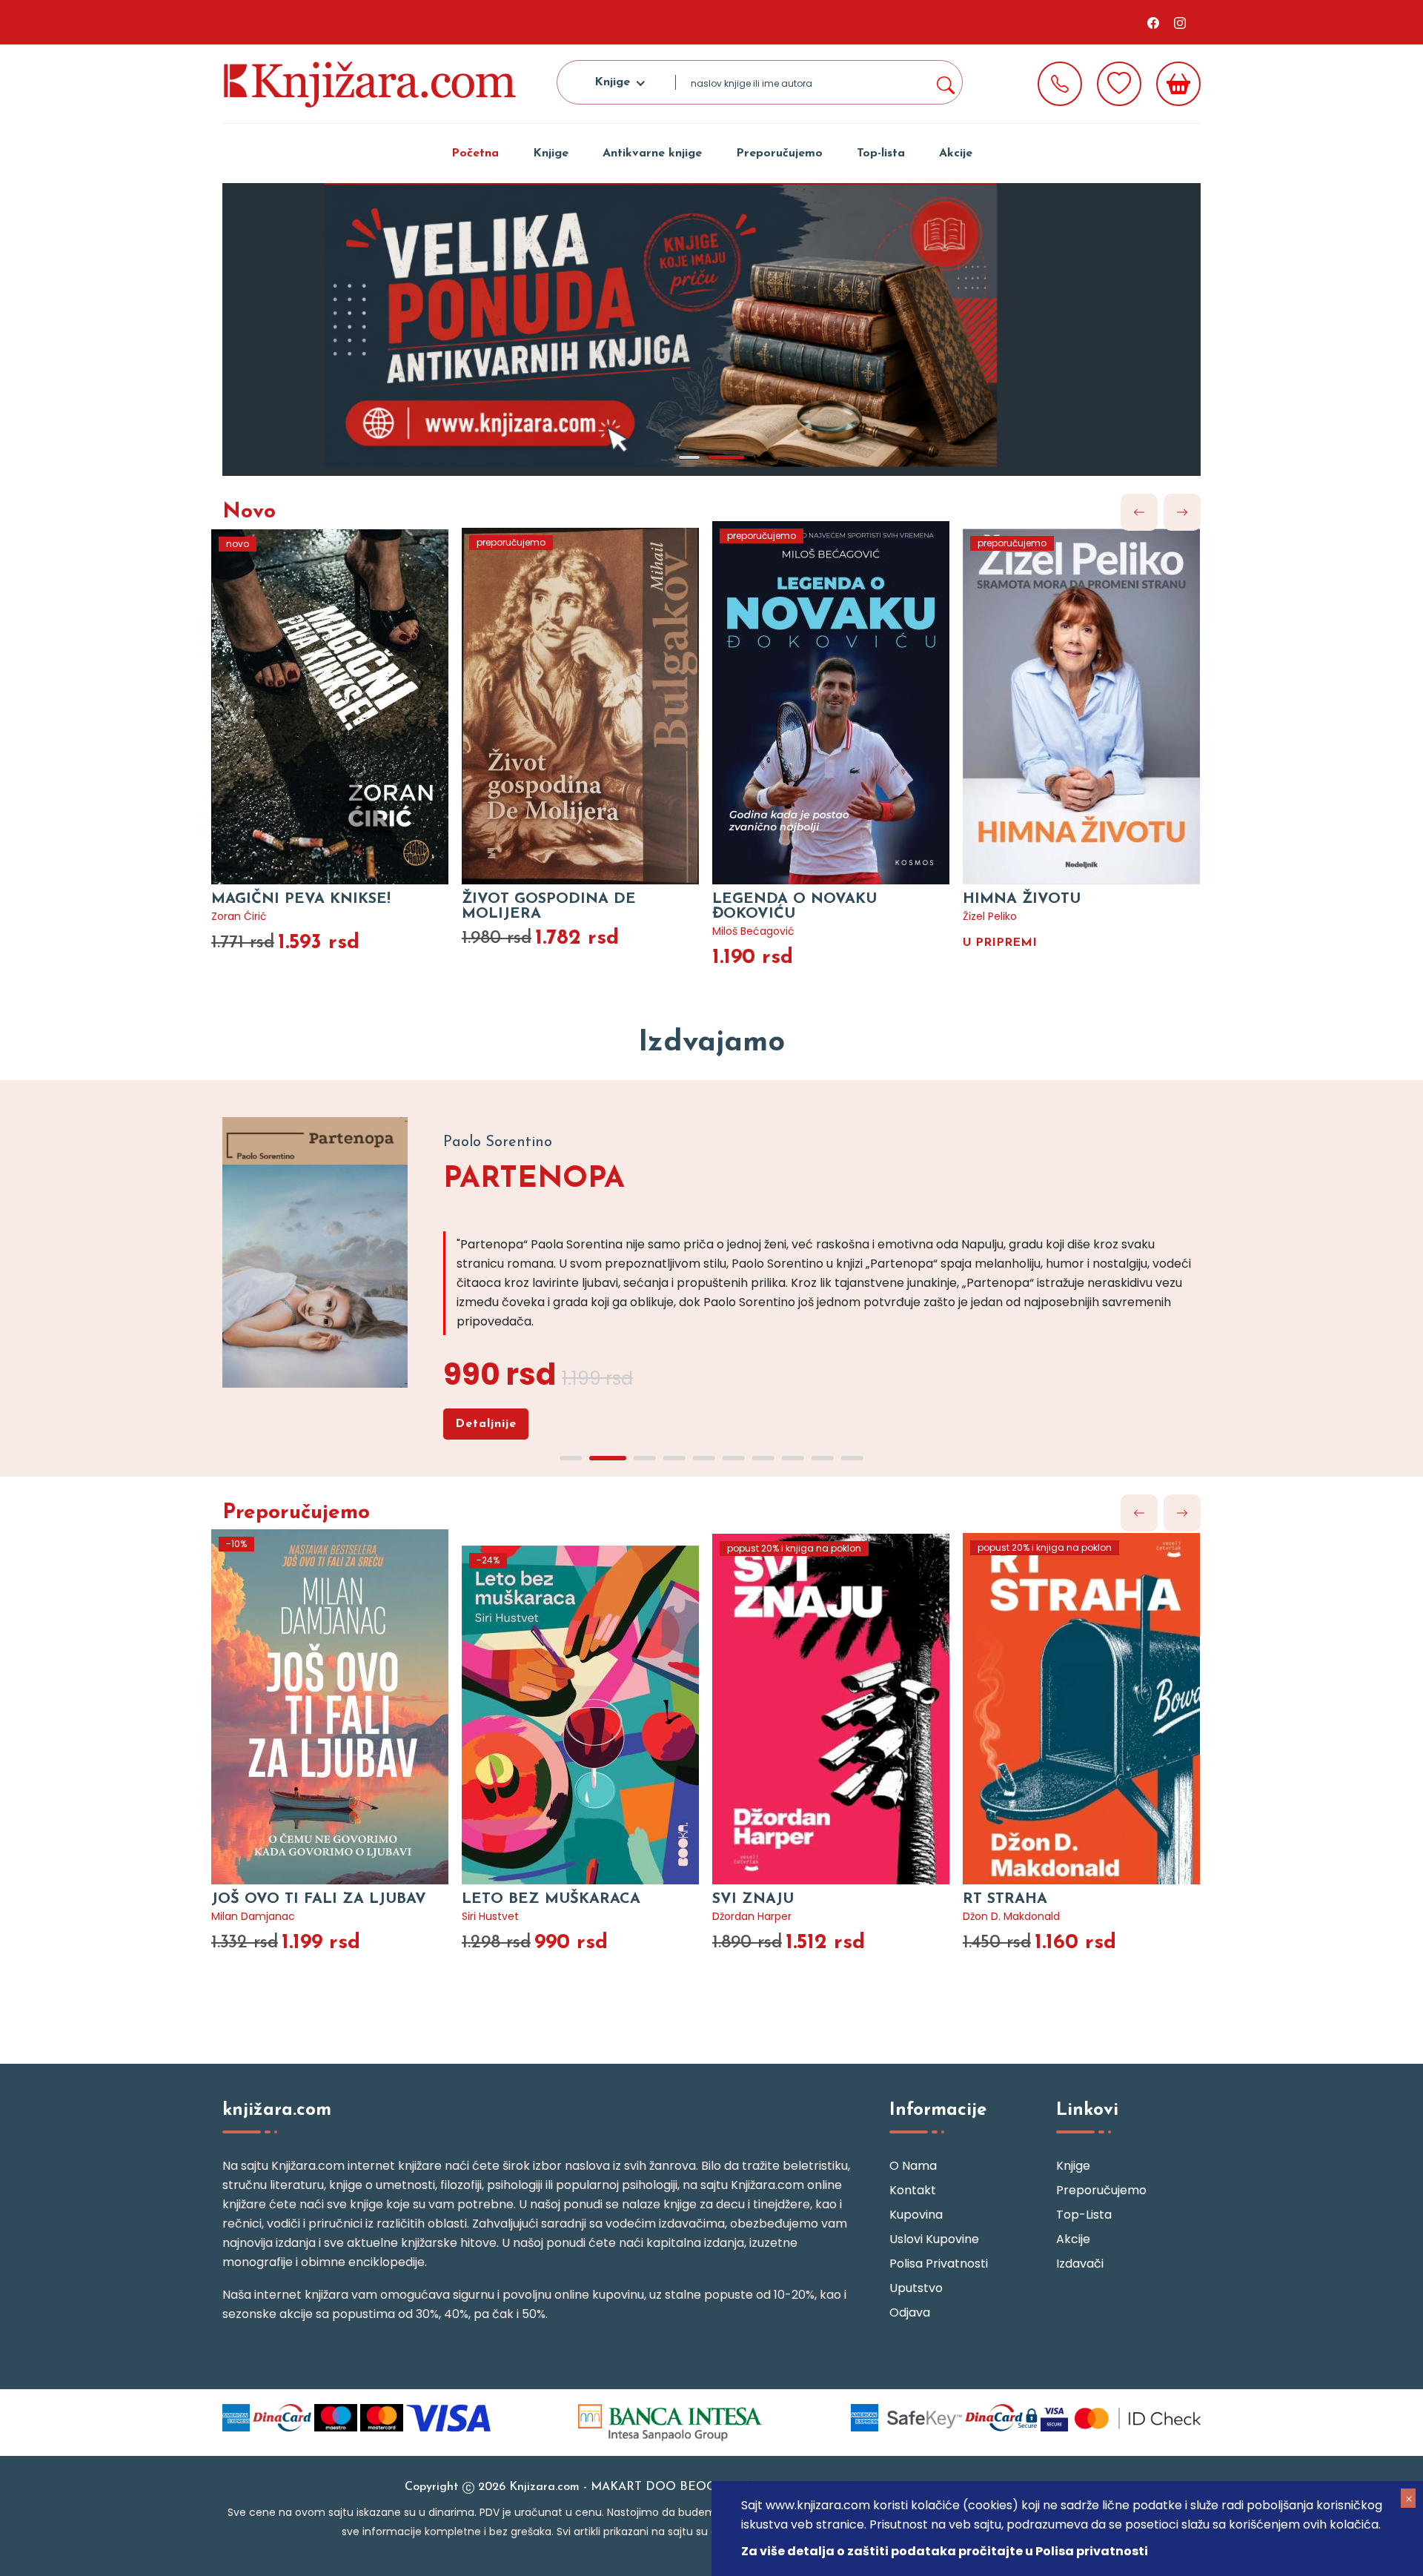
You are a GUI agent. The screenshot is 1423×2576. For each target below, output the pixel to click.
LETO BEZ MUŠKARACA (551, 1899)
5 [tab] (704, 1458)
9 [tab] (823, 1458)
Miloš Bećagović (753, 931)
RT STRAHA (1005, 1899)
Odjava (910, 2312)
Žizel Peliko (990, 916)
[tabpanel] (711, 330)
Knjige (551, 153)
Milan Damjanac (253, 1916)
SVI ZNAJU (753, 1899)
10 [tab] (852, 1458)
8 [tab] (793, 1458)
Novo (249, 512)
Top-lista (881, 153)
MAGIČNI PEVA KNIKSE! (301, 899)
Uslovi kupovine (934, 2239)
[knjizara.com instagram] (1180, 22)
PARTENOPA (534, 1179)
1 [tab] (689, 457)
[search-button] (945, 82)
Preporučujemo (779, 153)
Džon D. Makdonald (1011, 1916)
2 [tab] (726, 457)
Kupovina (916, 2215)
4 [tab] (674, 1458)
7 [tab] (763, 1458)
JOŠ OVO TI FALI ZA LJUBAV (319, 1899)
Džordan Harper (752, 1916)
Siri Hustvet (490, 1916)
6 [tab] (734, 1458)
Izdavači (1080, 2264)
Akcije (956, 153)
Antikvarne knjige (652, 153)
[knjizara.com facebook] (1153, 22)
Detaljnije (486, 1424)
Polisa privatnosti (939, 2264)
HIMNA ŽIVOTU (1022, 899)
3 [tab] (645, 1458)
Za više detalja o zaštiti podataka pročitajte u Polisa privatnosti (945, 2551)
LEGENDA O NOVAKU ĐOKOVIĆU (795, 907)
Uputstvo (916, 2288)
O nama (913, 2166)
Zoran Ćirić (239, 916)
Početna (475, 153)
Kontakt (913, 2190)
